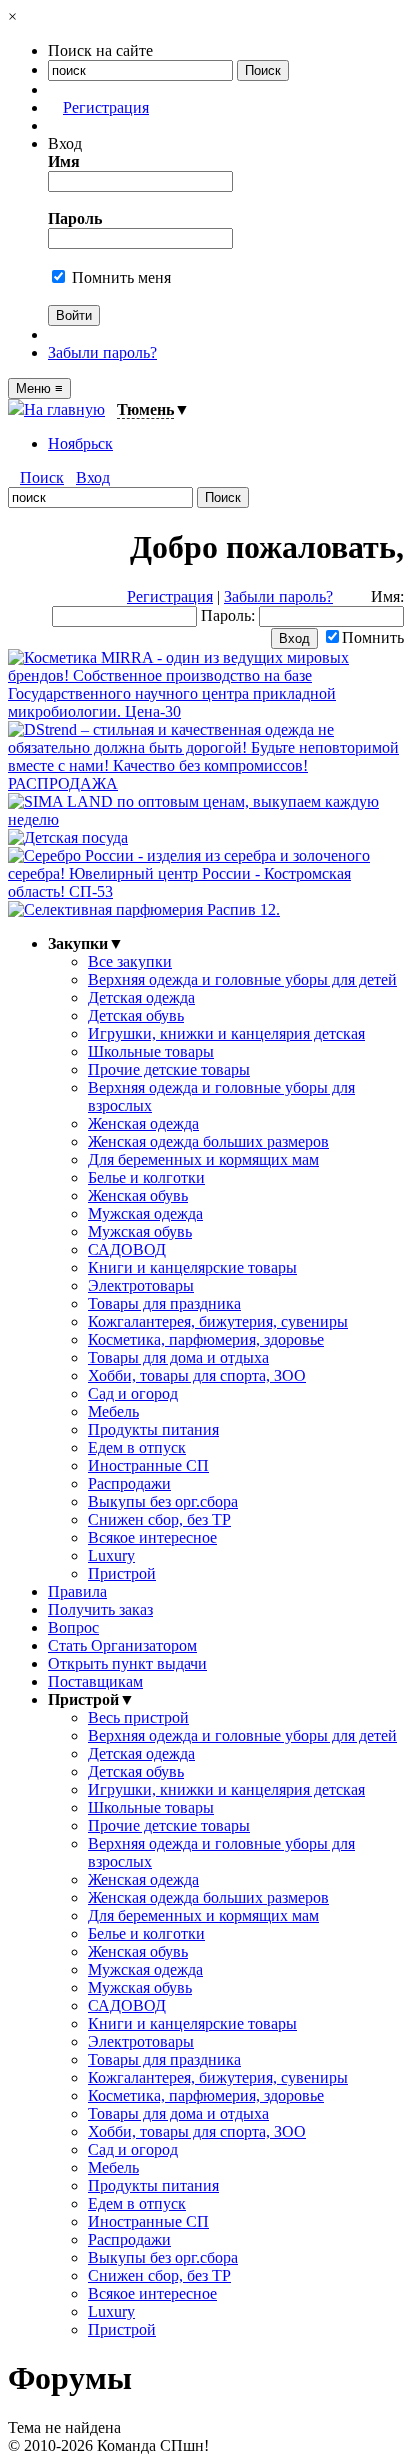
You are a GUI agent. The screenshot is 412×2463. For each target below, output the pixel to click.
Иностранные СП (148, 1465)
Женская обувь (138, 1195)
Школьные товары (151, 1051)
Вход (93, 477)
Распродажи (129, 1483)
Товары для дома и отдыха (178, 1357)
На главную (64, 409)
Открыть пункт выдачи (127, 1663)
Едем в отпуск (137, 1447)
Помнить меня (119, 277)
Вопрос (73, 1627)
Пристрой (122, 1573)
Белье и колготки (146, 1177)
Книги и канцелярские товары (192, 1267)
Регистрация (106, 107)
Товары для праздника (164, 1303)
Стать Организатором (122, 1645)
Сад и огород (133, 1393)
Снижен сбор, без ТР (159, 1519)
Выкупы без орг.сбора (163, 1501)
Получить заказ (100, 1609)
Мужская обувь (140, 1231)
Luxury (111, 1555)
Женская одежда (143, 1123)
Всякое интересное (152, 1537)
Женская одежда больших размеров (208, 1141)
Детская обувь (136, 1015)
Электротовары (141, 1285)
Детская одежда (141, 997)
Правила (77, 1591)
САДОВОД (127, 1249)
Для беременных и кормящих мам (203, 1159)
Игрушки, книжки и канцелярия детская (226, 1033)
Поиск (42, 477)
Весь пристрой (138, 1717)
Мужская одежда (145, 1213)
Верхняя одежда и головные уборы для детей (242, 979)
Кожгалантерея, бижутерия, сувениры (218, 1321)
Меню (39, 388)
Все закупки (130, 961)
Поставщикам (95, 1681)
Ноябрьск (80, 443)
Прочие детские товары (169, 1069)
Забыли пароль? (102, 352)
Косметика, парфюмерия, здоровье (206, 1339)
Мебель (113, 1411)
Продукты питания (153, 1429)
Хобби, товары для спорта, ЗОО (197, 1375)
